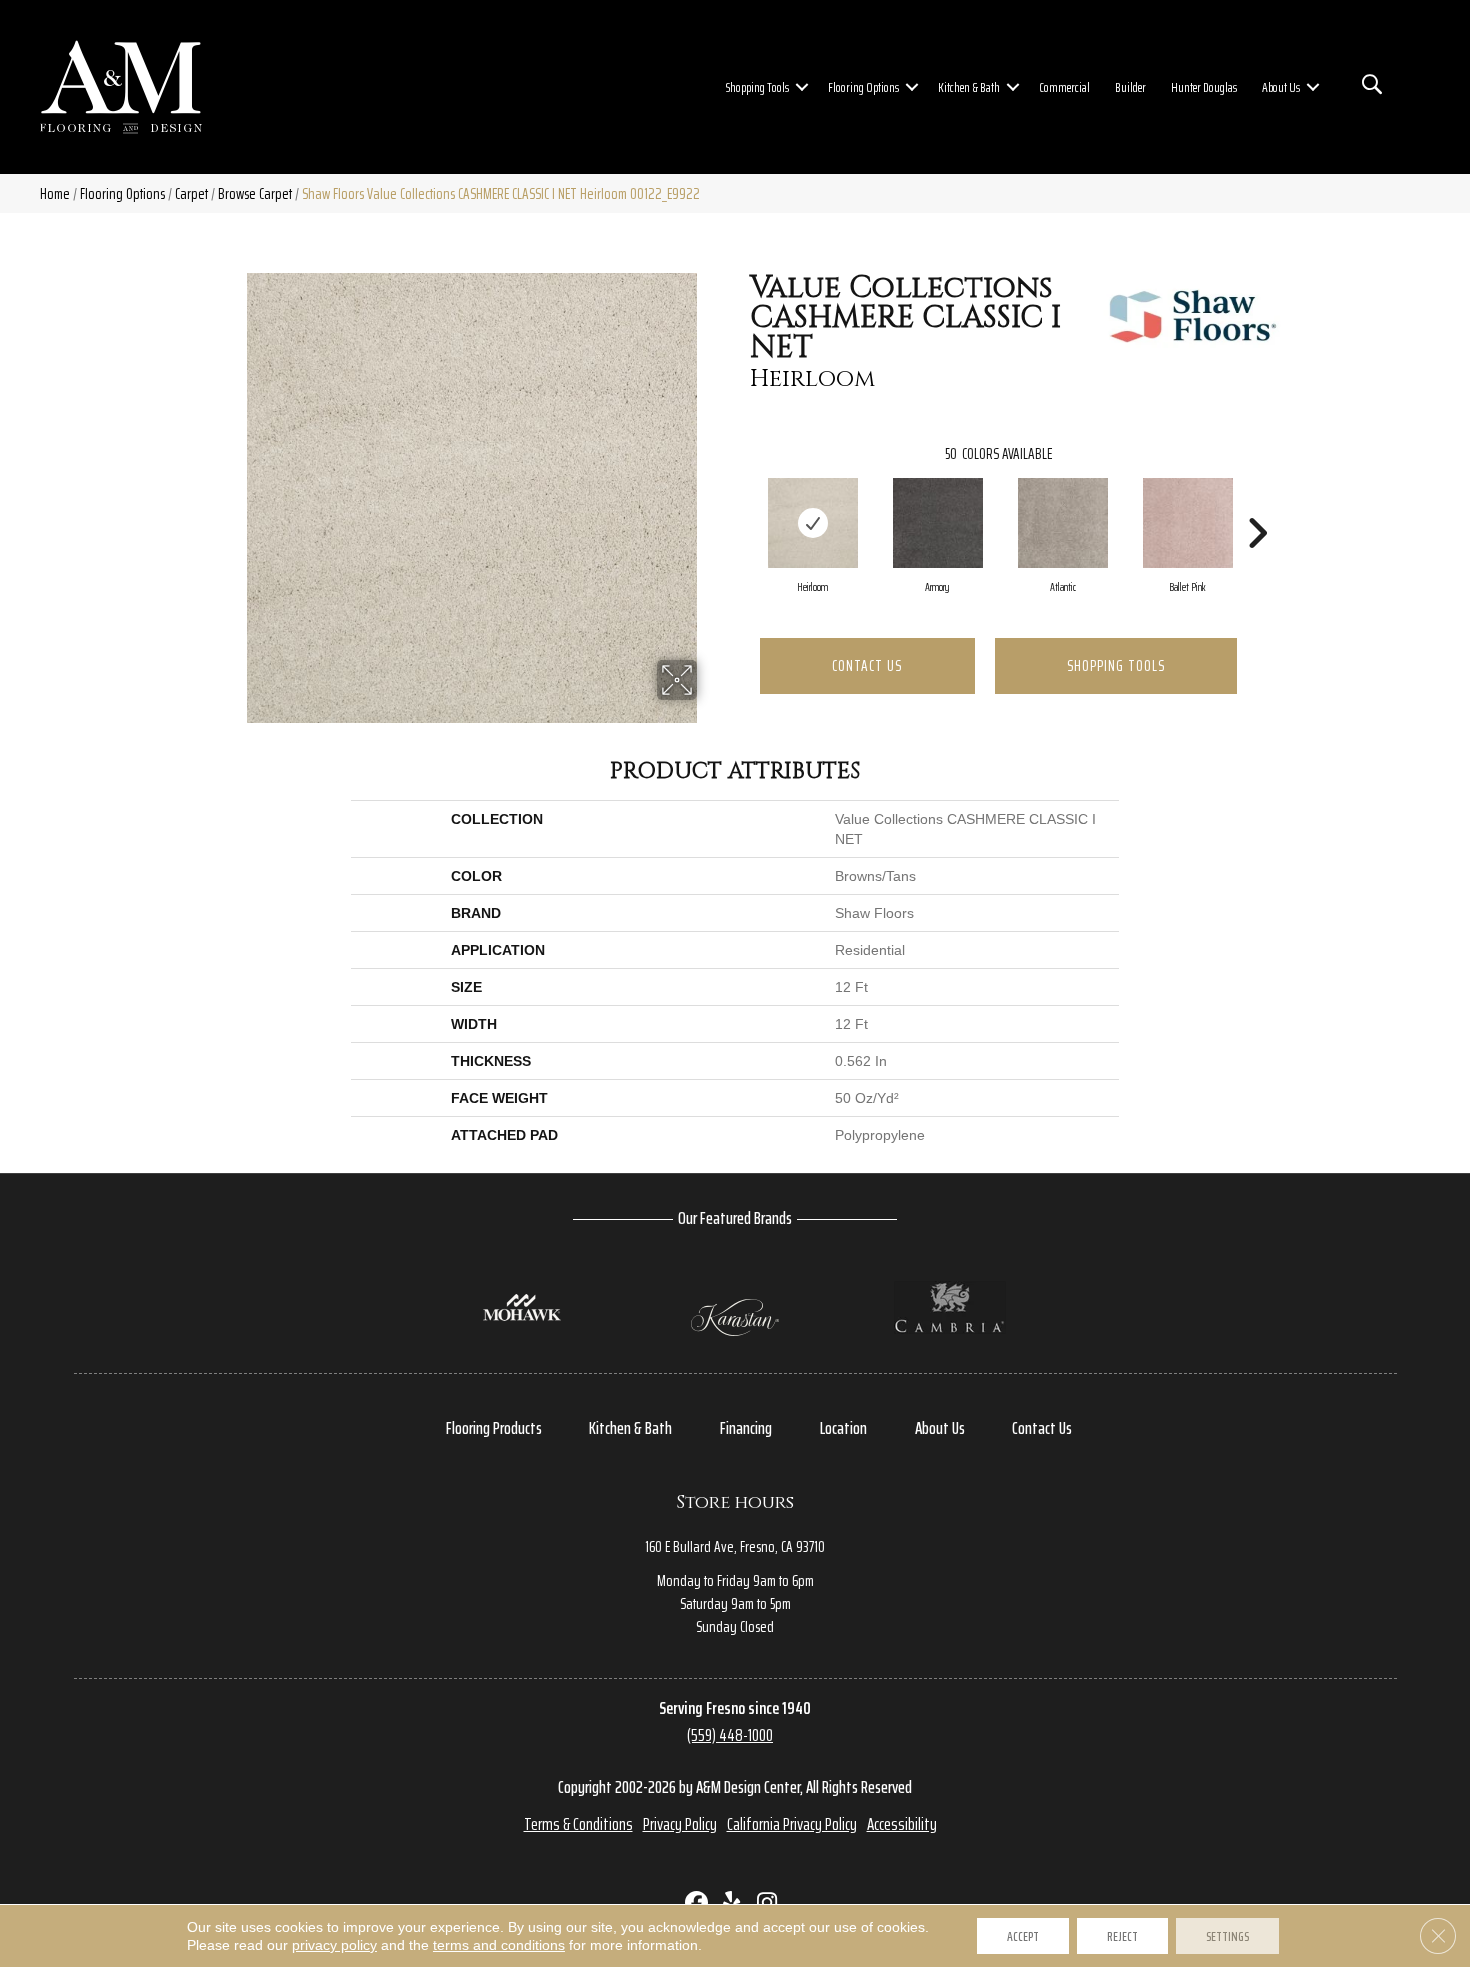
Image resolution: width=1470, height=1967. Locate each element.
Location (843, 1428)
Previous (740, 503)
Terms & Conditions (578, 1824)
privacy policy (334, 1945)
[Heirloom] (813, 523)
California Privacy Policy (792, 1824)
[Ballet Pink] (1188, 523)
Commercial (1064, 87)
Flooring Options (863, 87)
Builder (1130, 87)
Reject (1122, 1936)
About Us (1281, 87)
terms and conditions (499, 1945)
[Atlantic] (1063, 523)
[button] (802, 87)
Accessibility (902, 1824)
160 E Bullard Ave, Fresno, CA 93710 (735, 1546)
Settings (1227, 1936)
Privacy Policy (680, 1824)
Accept (1023, 1936)
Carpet (191, 193)
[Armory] (938, 523)
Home (55, 193)
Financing (746, 1428)
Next (1257, 503)
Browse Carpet (255, 193)
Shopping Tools (757, 87)
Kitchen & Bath (969, 87)
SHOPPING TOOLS (1116, 665)
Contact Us (867, 665)
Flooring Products (494, 1428)
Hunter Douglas (1204, 87)
